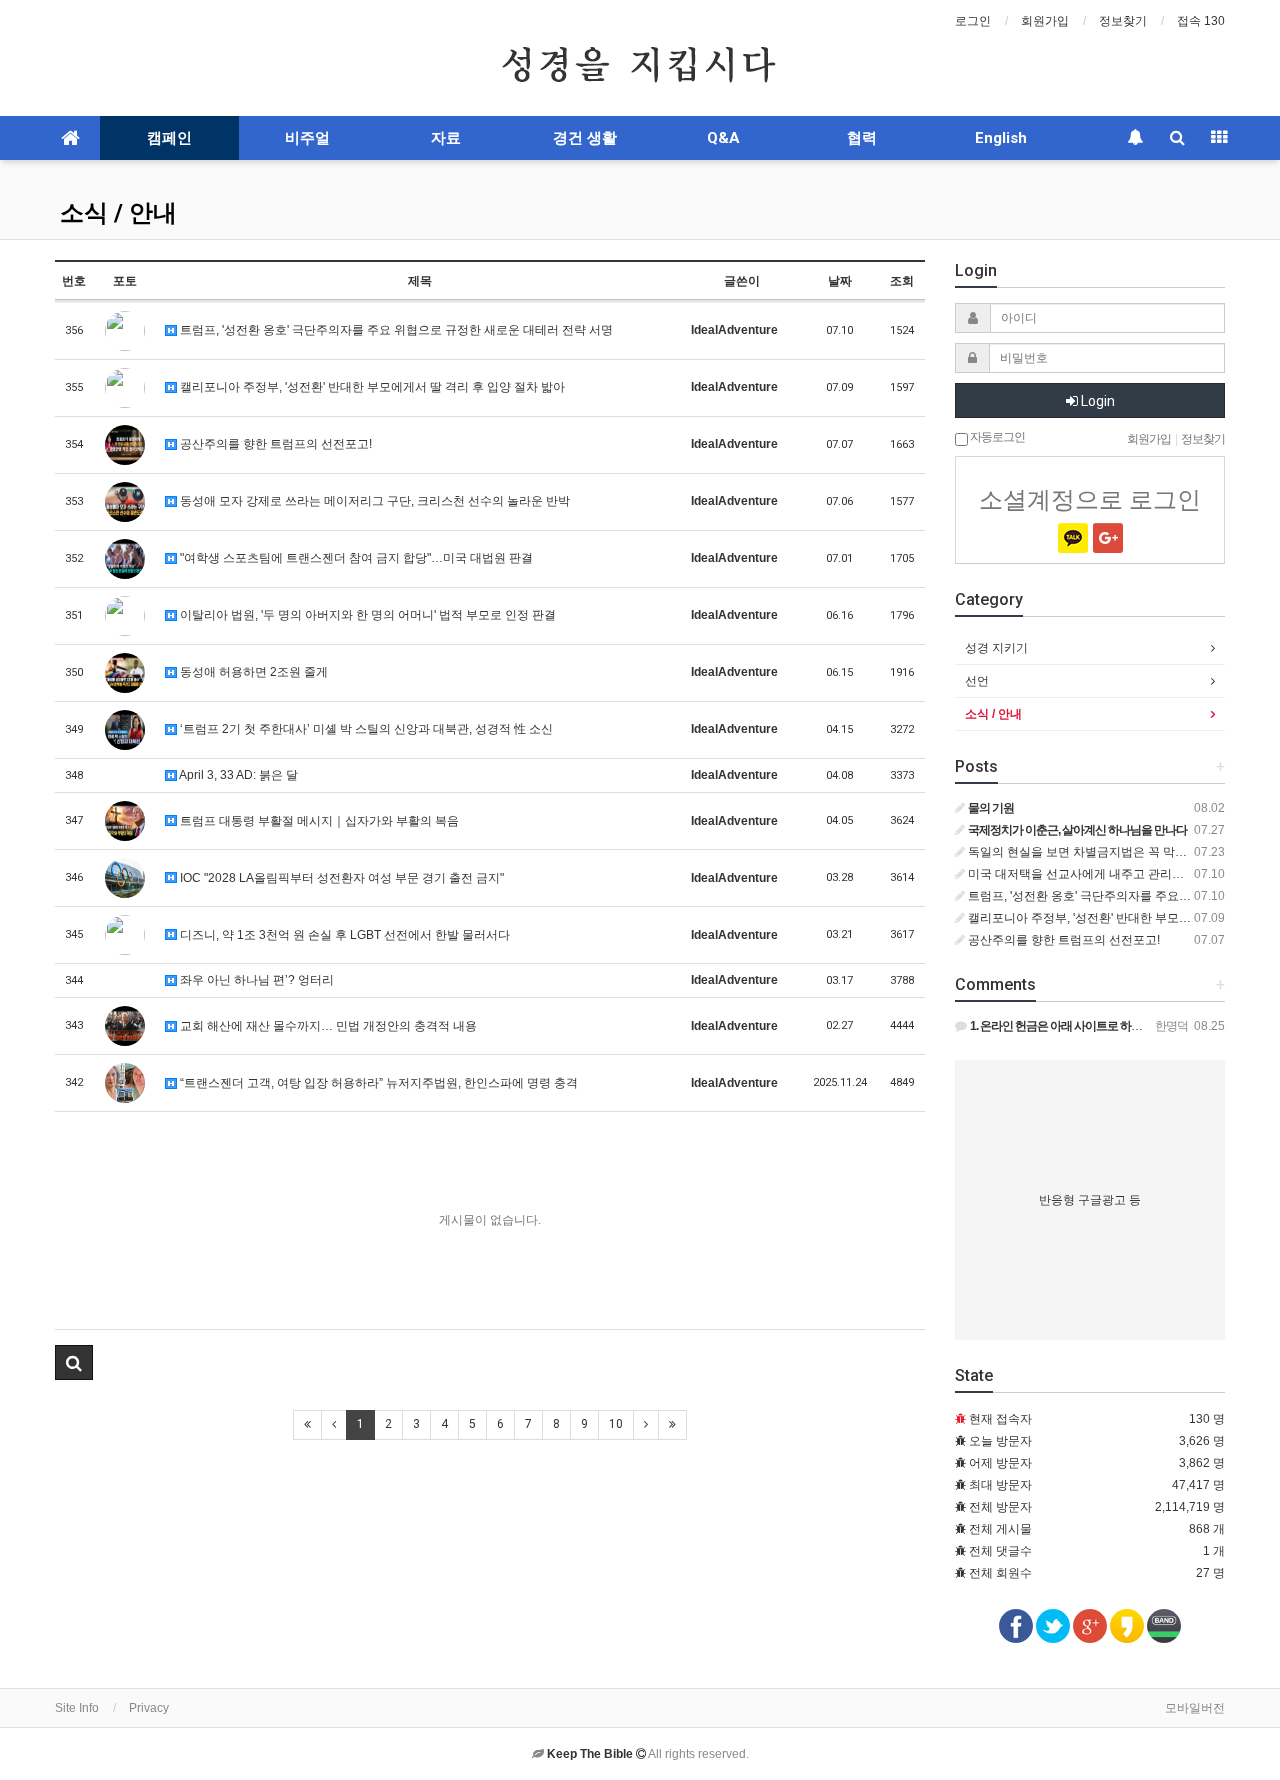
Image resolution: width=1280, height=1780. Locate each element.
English (1001, 138)
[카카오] (1073, 538)
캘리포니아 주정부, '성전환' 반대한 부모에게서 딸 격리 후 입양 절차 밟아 (371, 387)
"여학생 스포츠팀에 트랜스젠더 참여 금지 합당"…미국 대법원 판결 (355, 558)
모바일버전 (1195, 1708)
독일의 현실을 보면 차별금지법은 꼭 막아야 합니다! (1103, 852)
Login (1096, 401)
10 (616, 1424)
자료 (446, 138)
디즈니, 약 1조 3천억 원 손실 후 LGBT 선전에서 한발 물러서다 (343, 935)
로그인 (973, 21)
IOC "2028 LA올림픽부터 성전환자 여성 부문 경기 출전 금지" (340, 878)
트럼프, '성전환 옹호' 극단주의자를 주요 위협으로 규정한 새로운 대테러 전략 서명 (395, 330)
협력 (862, 138)
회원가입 (1045, 21)
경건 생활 (585, 138)
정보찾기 (1123, 21)
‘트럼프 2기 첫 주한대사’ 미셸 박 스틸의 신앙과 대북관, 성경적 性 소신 (365, 729)
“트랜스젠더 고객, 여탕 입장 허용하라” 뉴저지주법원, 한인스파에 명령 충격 (377, 1083)
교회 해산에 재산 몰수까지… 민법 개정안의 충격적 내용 (327, 1026)
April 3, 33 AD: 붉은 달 (237, 775)
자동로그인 (996, 437)
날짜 (840, 281)
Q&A (723, 138)
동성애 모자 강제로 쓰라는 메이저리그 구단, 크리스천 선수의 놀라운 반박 (373, 501)
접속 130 (1201, 21)
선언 (977, 681)
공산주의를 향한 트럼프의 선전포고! (274, 444)
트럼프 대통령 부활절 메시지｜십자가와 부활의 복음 (318, 821)
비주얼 (307, 138)
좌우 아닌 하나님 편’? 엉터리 (255, 980)
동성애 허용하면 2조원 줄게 (252, 672)
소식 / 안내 (118, 213)
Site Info (77, 1708)
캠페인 (169, 138)
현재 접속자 (1000, 1419)
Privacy (149, 1708)
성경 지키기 (996, 648)
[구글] (1108, 538)
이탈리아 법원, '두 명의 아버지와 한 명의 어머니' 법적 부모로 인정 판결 (366, 615)
